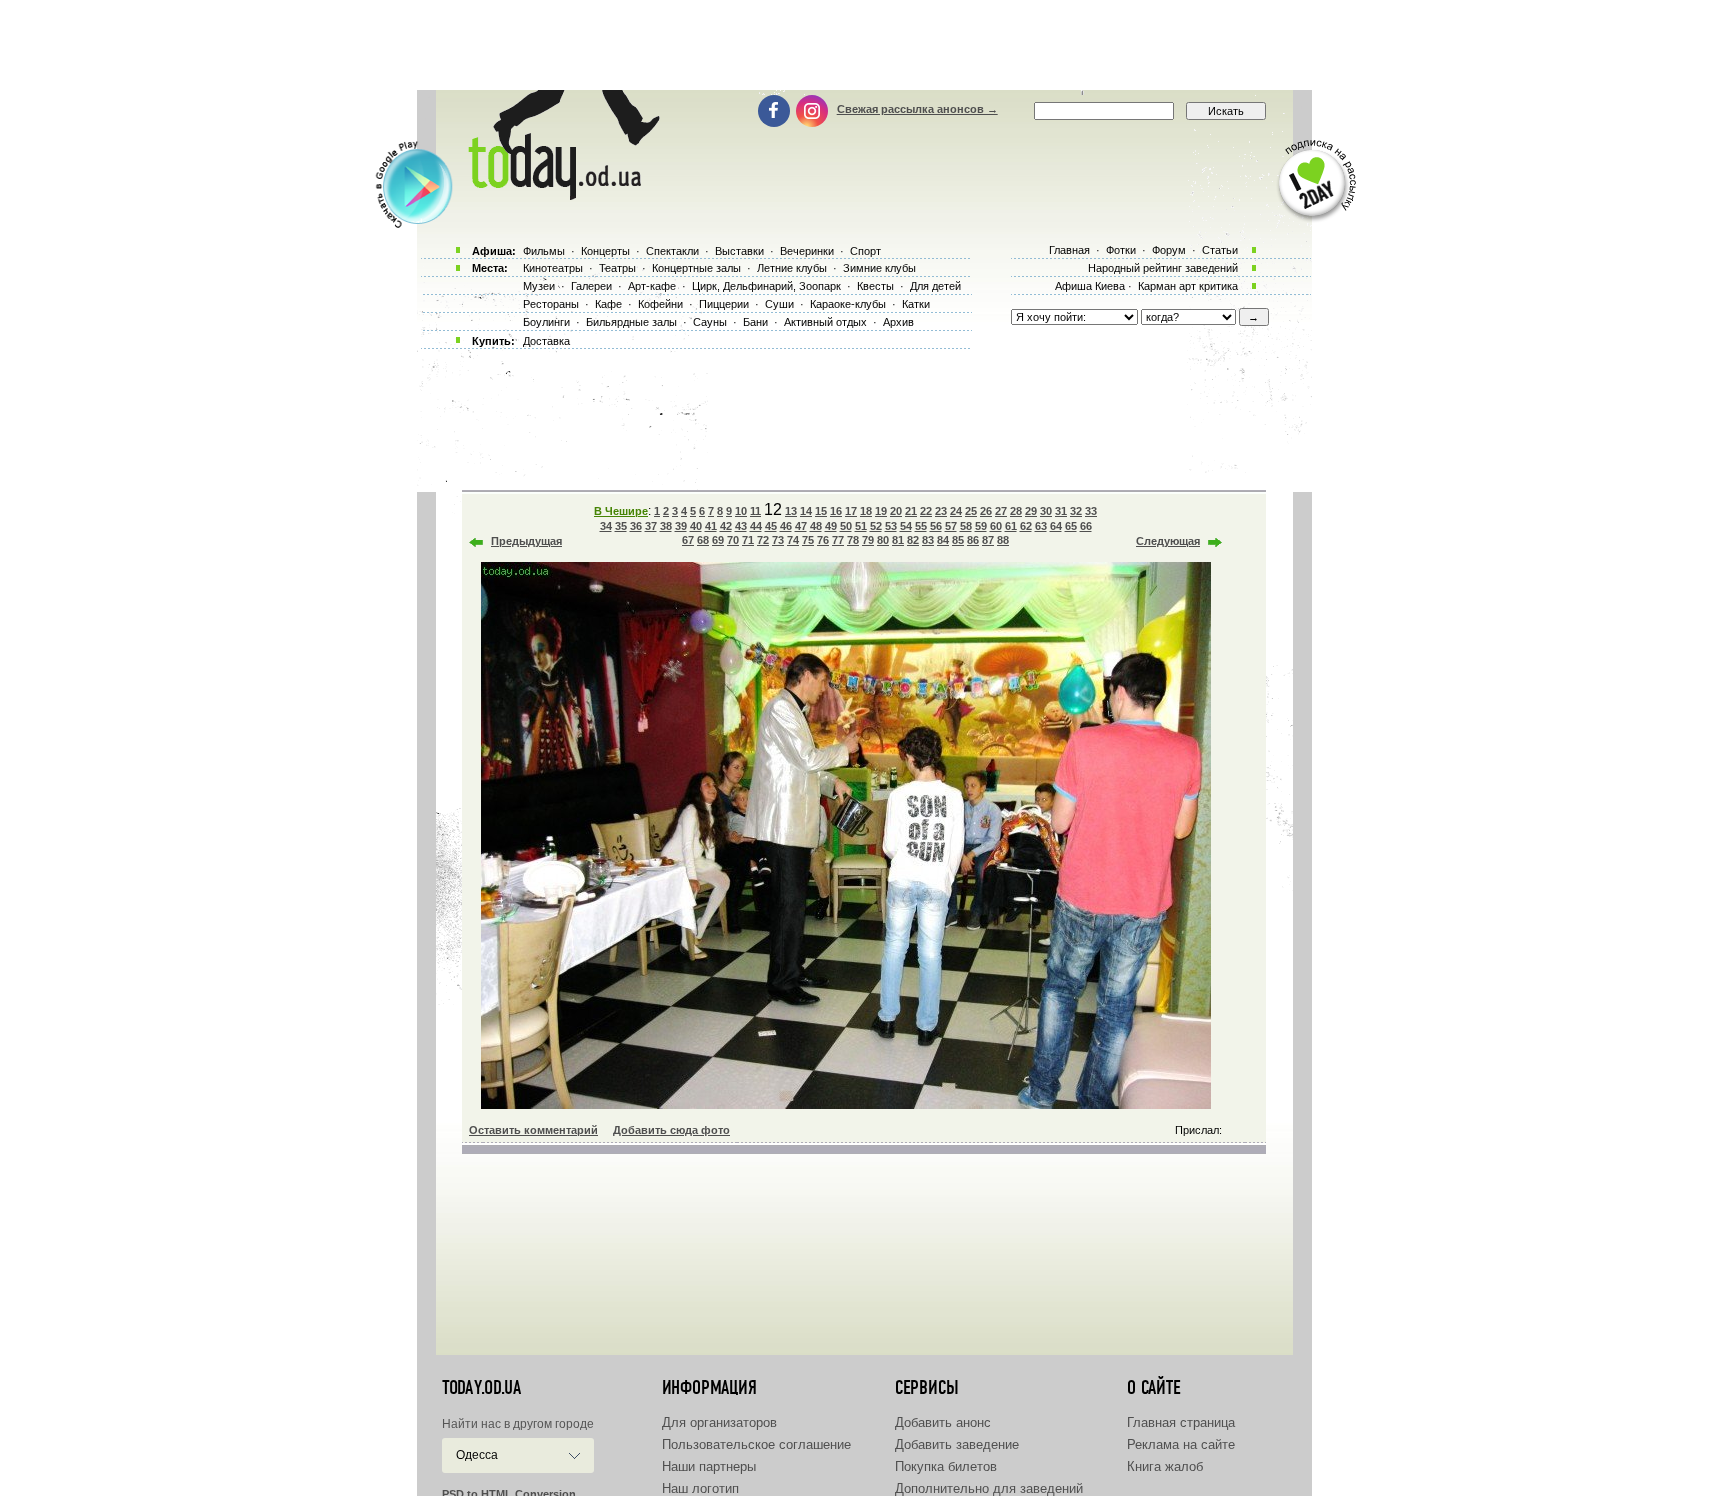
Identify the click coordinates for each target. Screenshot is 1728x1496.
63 (1041, 526)
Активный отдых (825, 322)
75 (808, 540)
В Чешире (621, 511)
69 (718, 540)
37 (651, 526)
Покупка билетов (946, 1466)
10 (741, 511)
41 (711, 526)
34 (606, 526)
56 (936, 526)
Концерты (605, 251)
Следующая (1168, 541)
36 (636, 526)
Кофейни (660, 304)
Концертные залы (696, 268)
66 (1086, 526)
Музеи (539, 286)
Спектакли (672, 251)
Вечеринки (807, 251)
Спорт (865, 251)
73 (778, 540)
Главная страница (1181, 1422)
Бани (755, 322)
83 (928, 540)
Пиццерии (724, 304)
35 (621, 526)
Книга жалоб (1165, 1466)
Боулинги (546, 322)
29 (1031, 511)
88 (1003, 540)
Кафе (608, 304)
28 (1016, 511)
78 (853, 540)
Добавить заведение (957, 1444)
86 (973, 540)
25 (971, 511)
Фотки (1121, 250)
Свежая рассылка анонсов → (917, 109)
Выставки (739, 251)
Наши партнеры (709, 1466)
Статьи (1220, 250)
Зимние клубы (879, 268)
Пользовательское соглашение (756, 1444)
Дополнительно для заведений (989, 1488)
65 (1071, 526)
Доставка (546, 341)
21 (911, 511)
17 (851, 511)
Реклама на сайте (1181, 1444)
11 (755, 511)
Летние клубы (792, 268)
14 (806, 511)
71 (748, 540)
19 (881, 511)
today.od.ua (481, 1388)
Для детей (935, 286)
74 (793, 540)
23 (941, 511)
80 (883, 540)
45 (771, 526)
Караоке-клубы (848, 304)
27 (1001, 511)
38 (666, 526)
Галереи (591, 286)
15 (821, 511)
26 (986, 511)
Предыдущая (526, 541)
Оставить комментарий (533, 1130)
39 (681, 526)
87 (988, 540)
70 (733, 540)
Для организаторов (719, 1422)
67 (688, 540)
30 (1046, 511)
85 (958, 540)
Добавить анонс (943, 1422)
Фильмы (544, 251)
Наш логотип (700, 1488)
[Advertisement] (864, 45)
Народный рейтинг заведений (1163, 268)
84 (943, 540)
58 (966, 526)
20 (896, 511)
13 (791, 511)
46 (786, 526)
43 (741, 526)
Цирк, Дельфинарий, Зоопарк (766, 286)
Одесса (477, 1455)
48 (816, 526)
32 (1076, 511)
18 (866, 511)
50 (846, 526)
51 (861, 526)
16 (836, 511)
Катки (916, 304)
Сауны (710, 322)
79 (868, 540)
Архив (898, 322)
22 (926, 511)
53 (891, 526)
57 (951, 526)
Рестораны (551, 304)
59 (981, 526)
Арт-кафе (652, 286)
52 (876, 526)
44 (756, 526)
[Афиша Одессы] (560, 195)
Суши (779, 304)
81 (898, 540)
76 (823, 540)
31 (1061, 511)
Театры (617, 268)
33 (1091, 511)
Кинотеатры (553, 268)
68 (703, 540)
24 (956, 511)
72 (763, 540)
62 (1026, 526)
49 (831, 526)
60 (996, 526)
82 (913, 540)
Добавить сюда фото (671, 1130)
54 (906, 526)
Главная (1069, 250)
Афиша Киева (1090, 286)
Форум (1169, 250)
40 (696, 526)
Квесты (875, 286)
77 (838, 540)
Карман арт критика (1188, 286)
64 (1056, 526)
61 (1011, 526)
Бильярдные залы (631, 322)
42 (726, 526)
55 (921, 526)
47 (801, 526)
